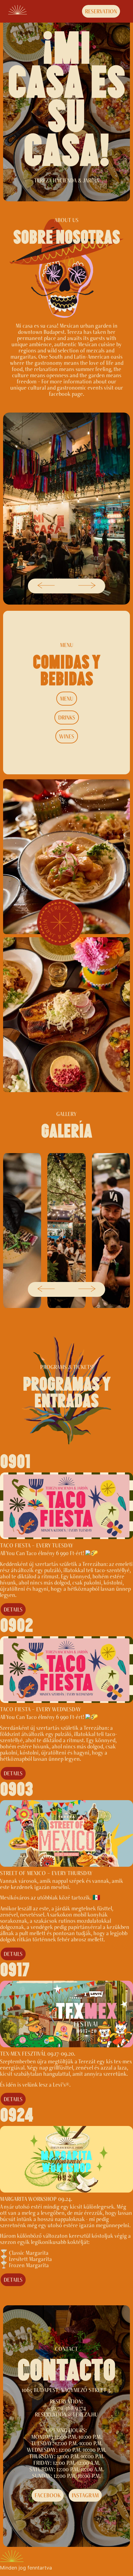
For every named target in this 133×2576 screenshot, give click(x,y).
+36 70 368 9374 (67, 2408)
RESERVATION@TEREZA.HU (66, 2414)
